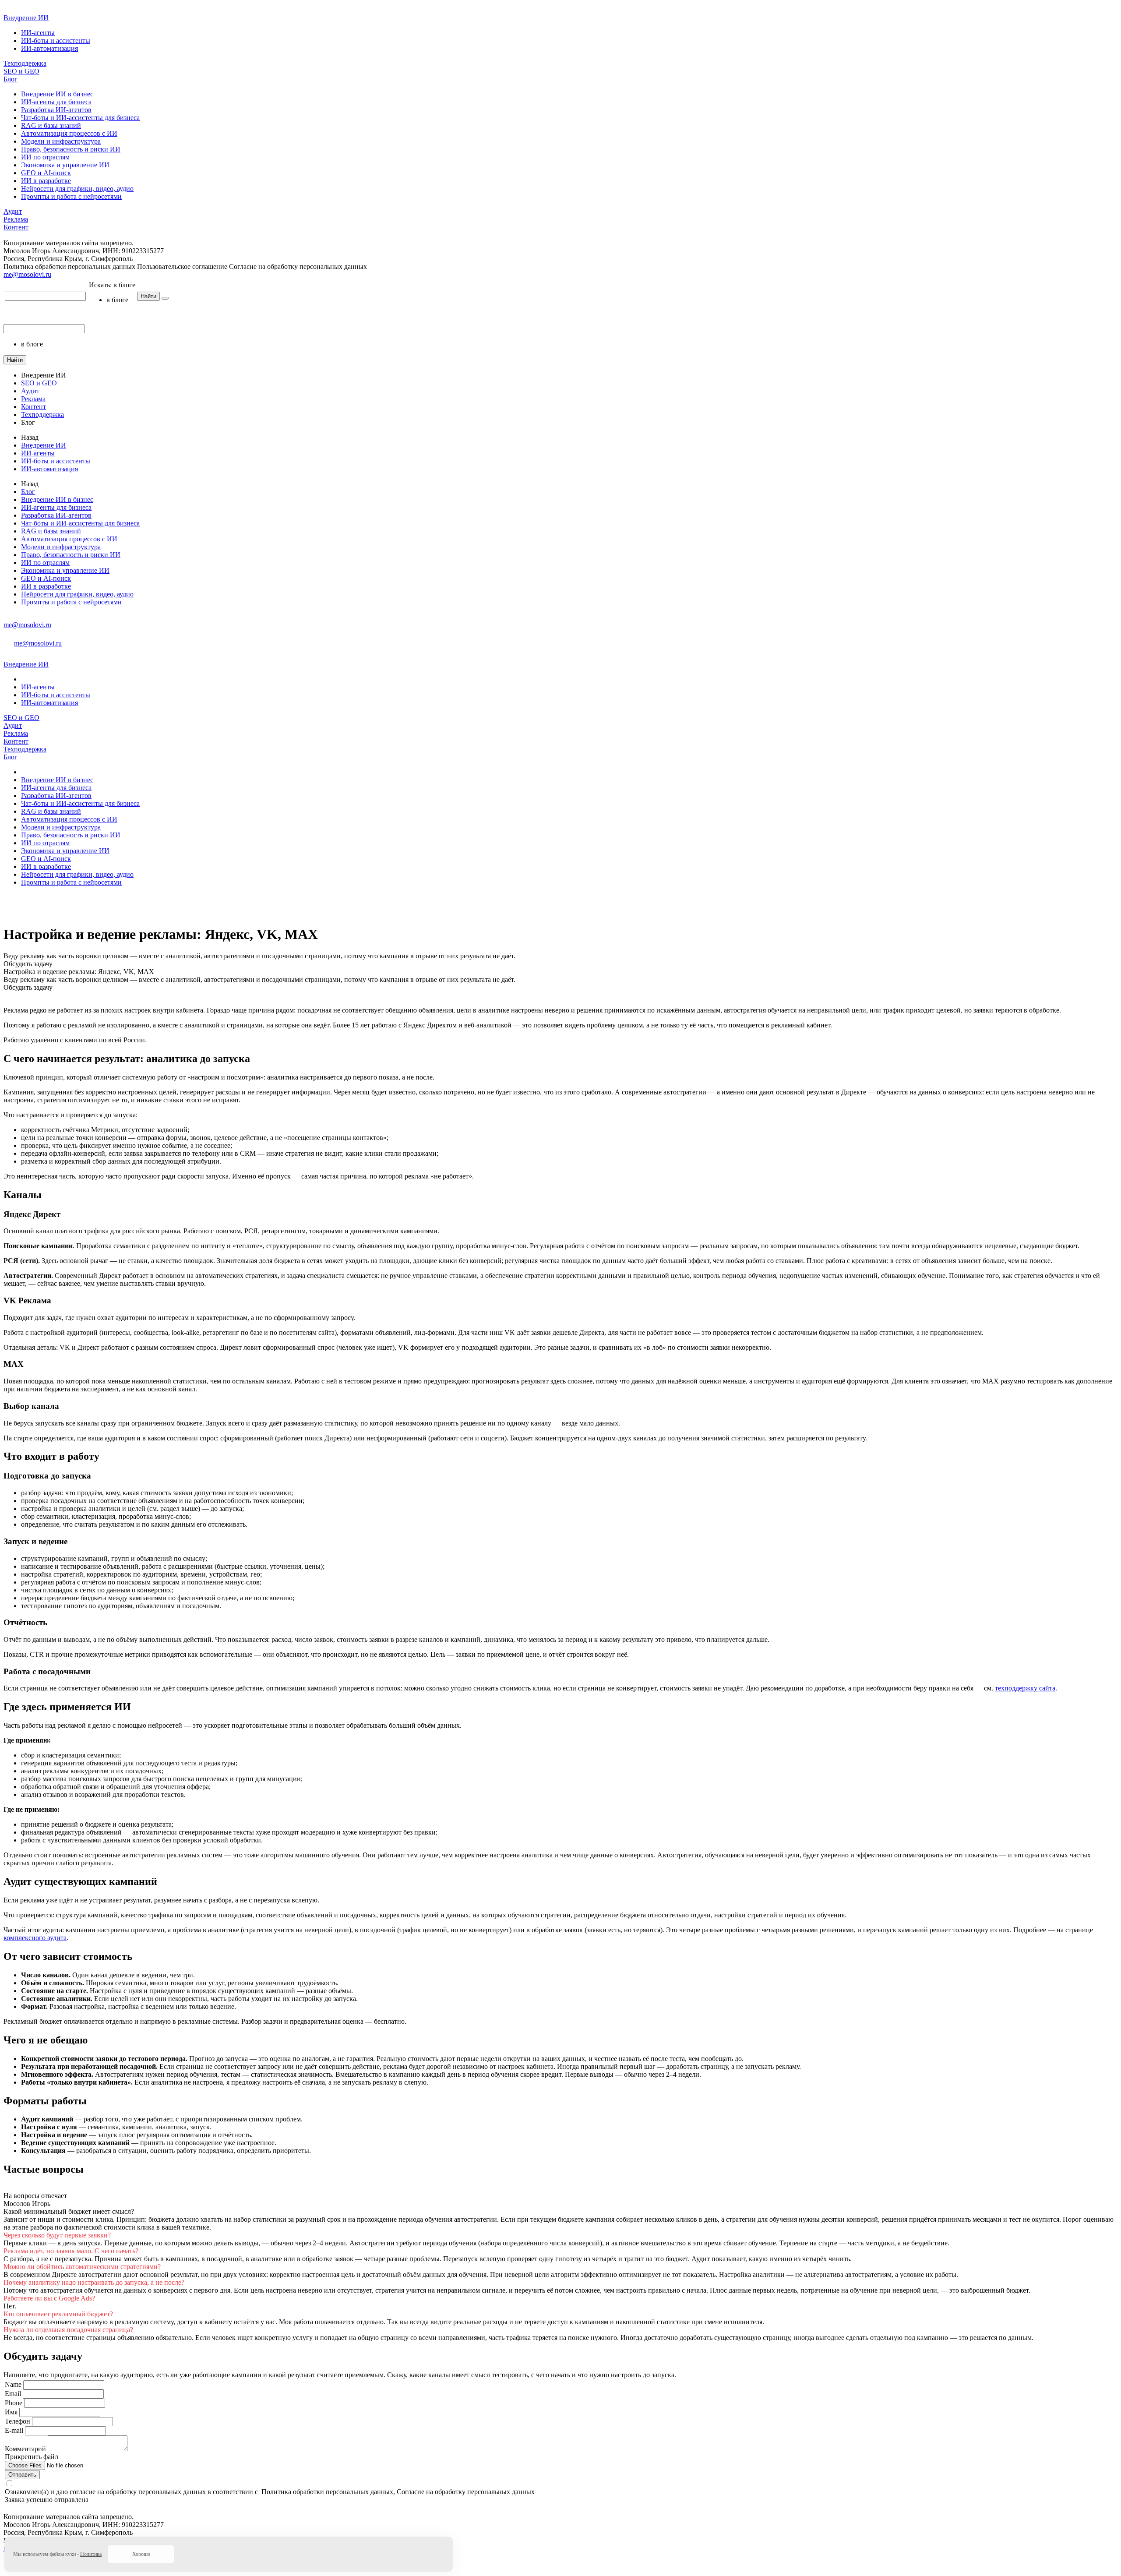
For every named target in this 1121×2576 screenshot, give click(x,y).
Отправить (22, 2475)
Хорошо (141, 2554)
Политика (91, 2554)
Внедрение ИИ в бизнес (57, 94)
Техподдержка (25, 63)
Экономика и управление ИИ (65, 165)
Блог (11, 79)
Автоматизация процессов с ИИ (69, 133)
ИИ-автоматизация (49, 48)
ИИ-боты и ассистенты (56, 41)
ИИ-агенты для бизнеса (56, 102)
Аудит (13, 211)
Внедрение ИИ (26, 18)
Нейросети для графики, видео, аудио (77, 189)
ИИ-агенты (38, 33)
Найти (148, 296)
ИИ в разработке (46, 181)
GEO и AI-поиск (46, 173)
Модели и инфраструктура (61, 141)
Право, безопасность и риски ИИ (71, 149)
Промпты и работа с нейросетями (71, 196)
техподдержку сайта (1025, 1688)
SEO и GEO (21, 71)
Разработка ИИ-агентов (56, 110)
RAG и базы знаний (51, 125)
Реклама (16, 219)
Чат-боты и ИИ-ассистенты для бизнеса (80, 118)
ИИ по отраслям (45, 157)
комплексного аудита (35, 1938)
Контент (16, 227)
